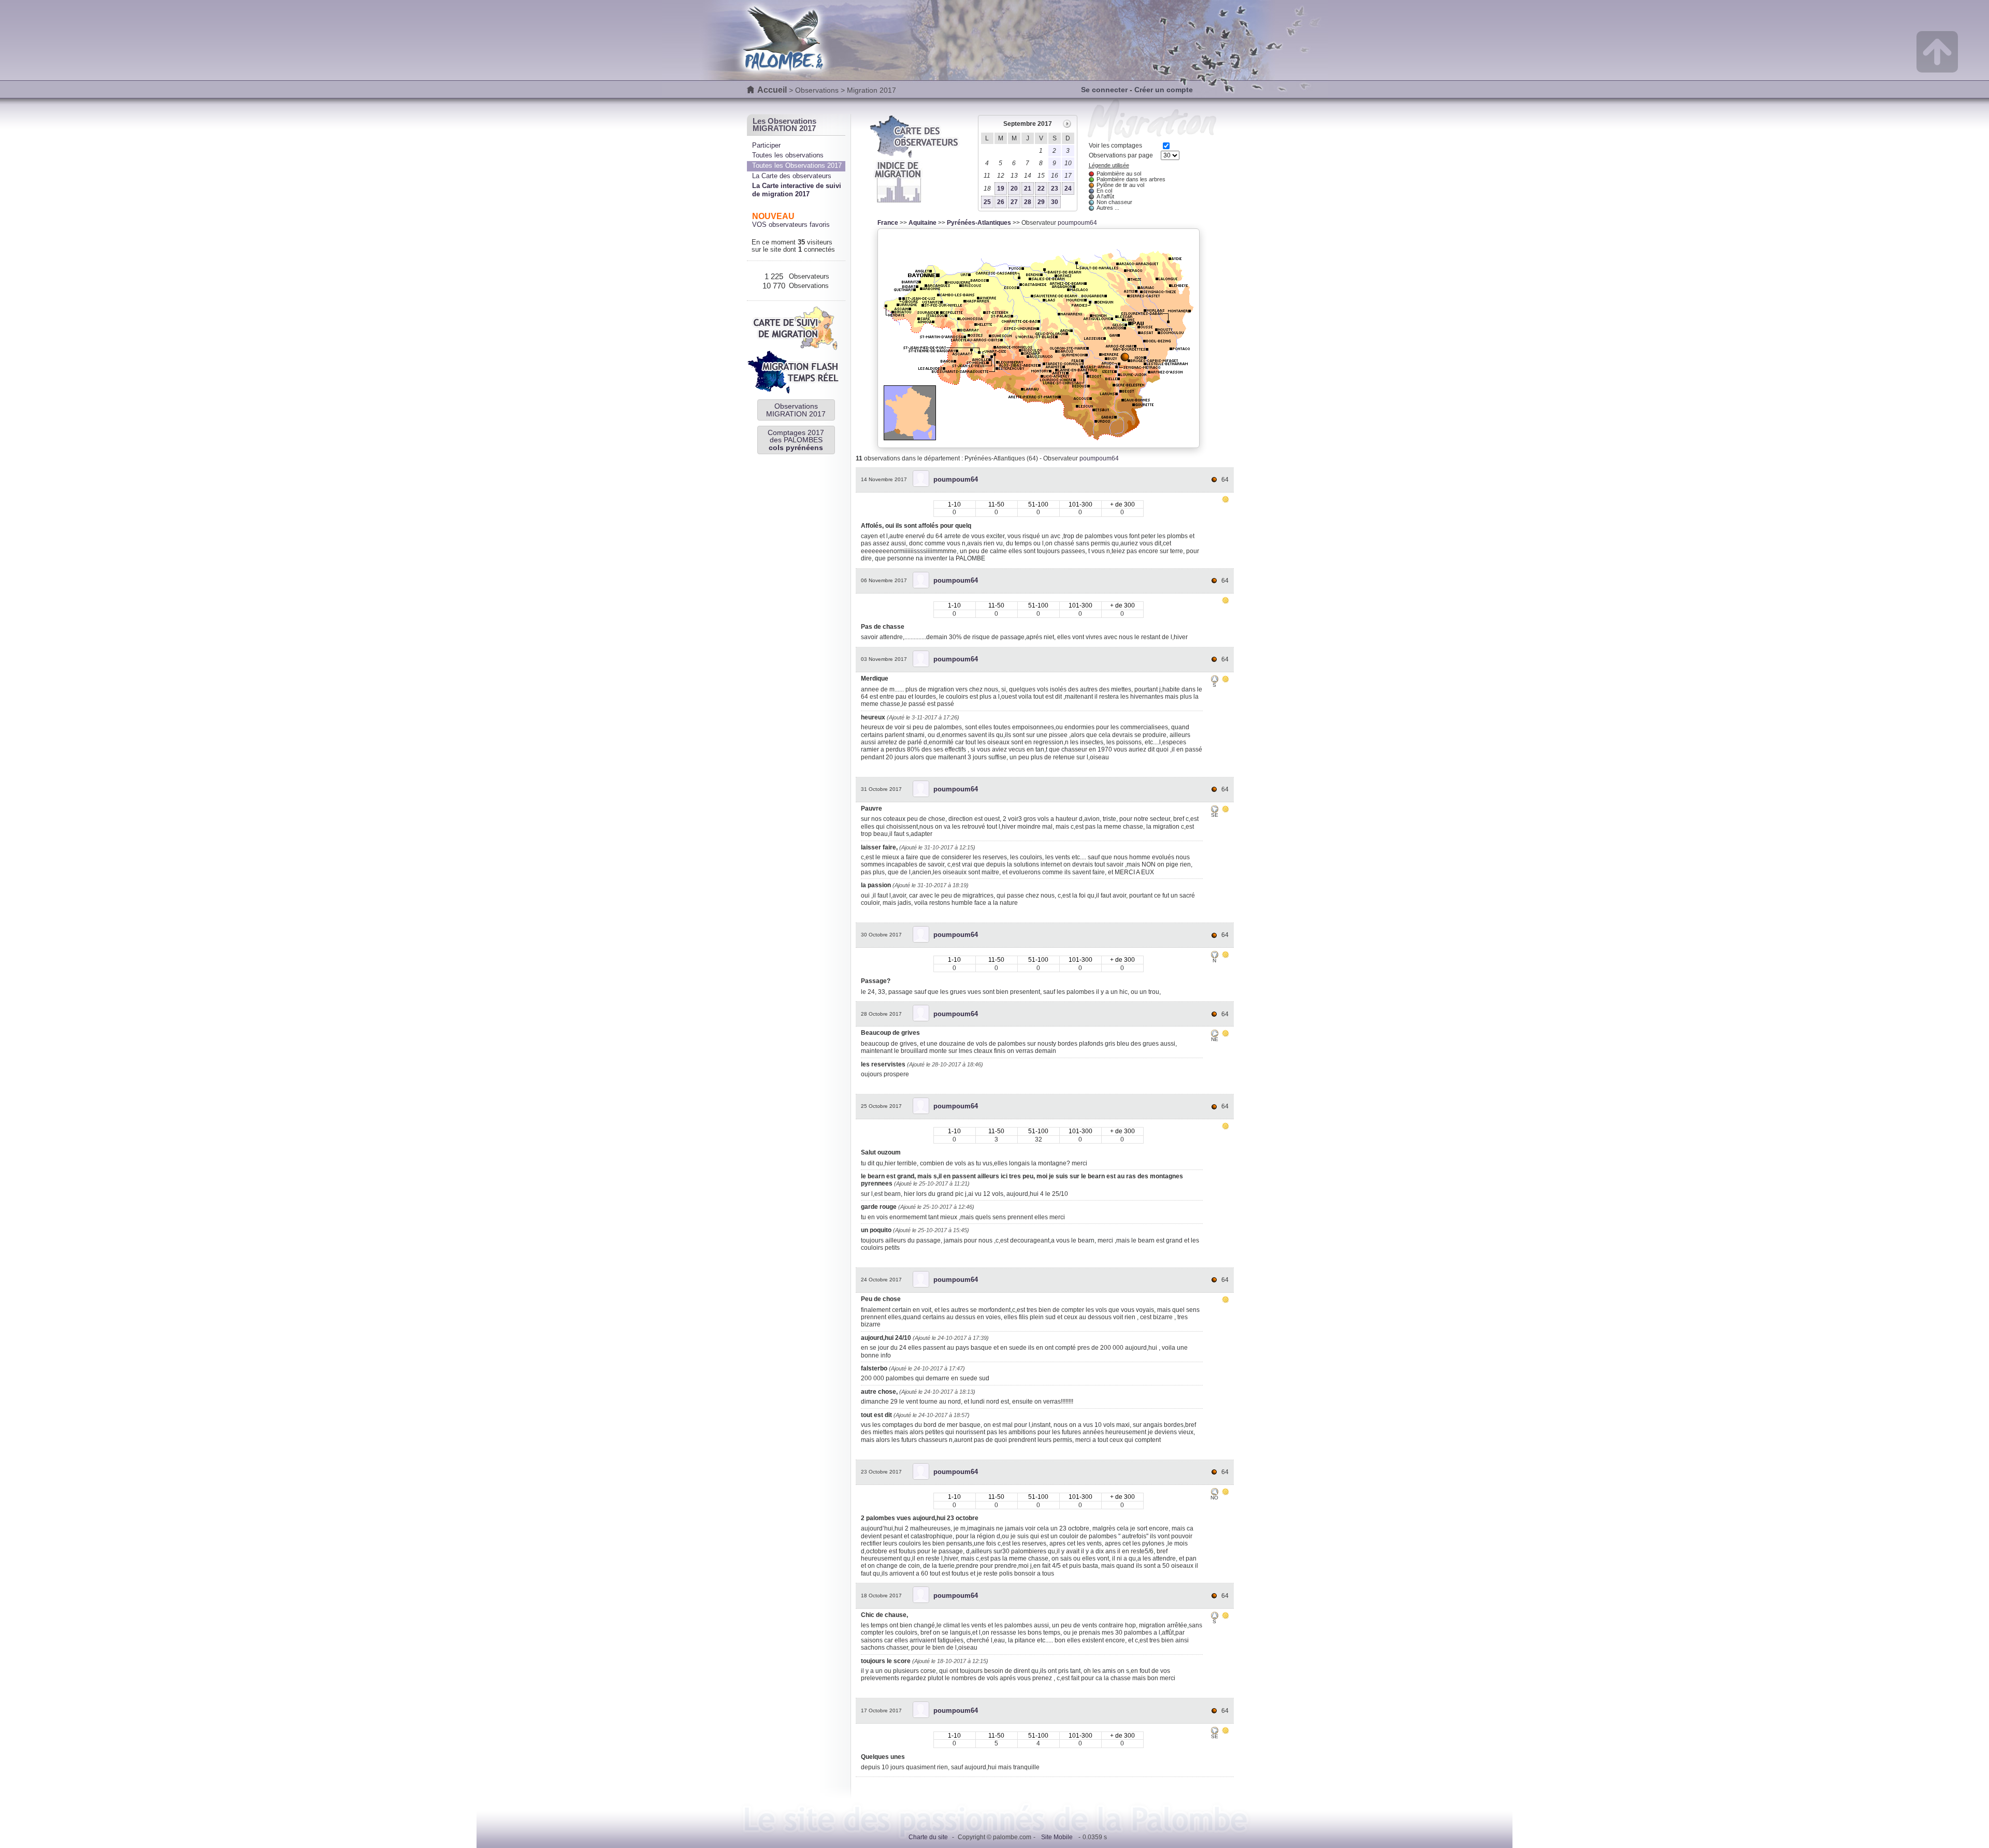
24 (1068, 189)
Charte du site (928, 1837)
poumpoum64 (1077, 223)
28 (1028, 202)
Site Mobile (1057, 1837)
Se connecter (1104, 90)
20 (1014, 189)
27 (1014, 202)
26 (1001, 202)
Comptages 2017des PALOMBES (796, 440)
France (888, 223)
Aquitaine (923, 223)
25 (987, 202)
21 (1028, 189)
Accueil (772, 90)
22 (1041, 189)
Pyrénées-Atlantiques (979, 223)
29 (1041, 202)
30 (1055, 202)
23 (1055, 189)
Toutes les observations (788, 155)
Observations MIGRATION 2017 (796, 410)
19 (1001, 189)
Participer (766, 145)
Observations (817, 90)
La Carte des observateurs (792, 176)
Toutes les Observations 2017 (797, 165)
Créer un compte (1164, 90)
